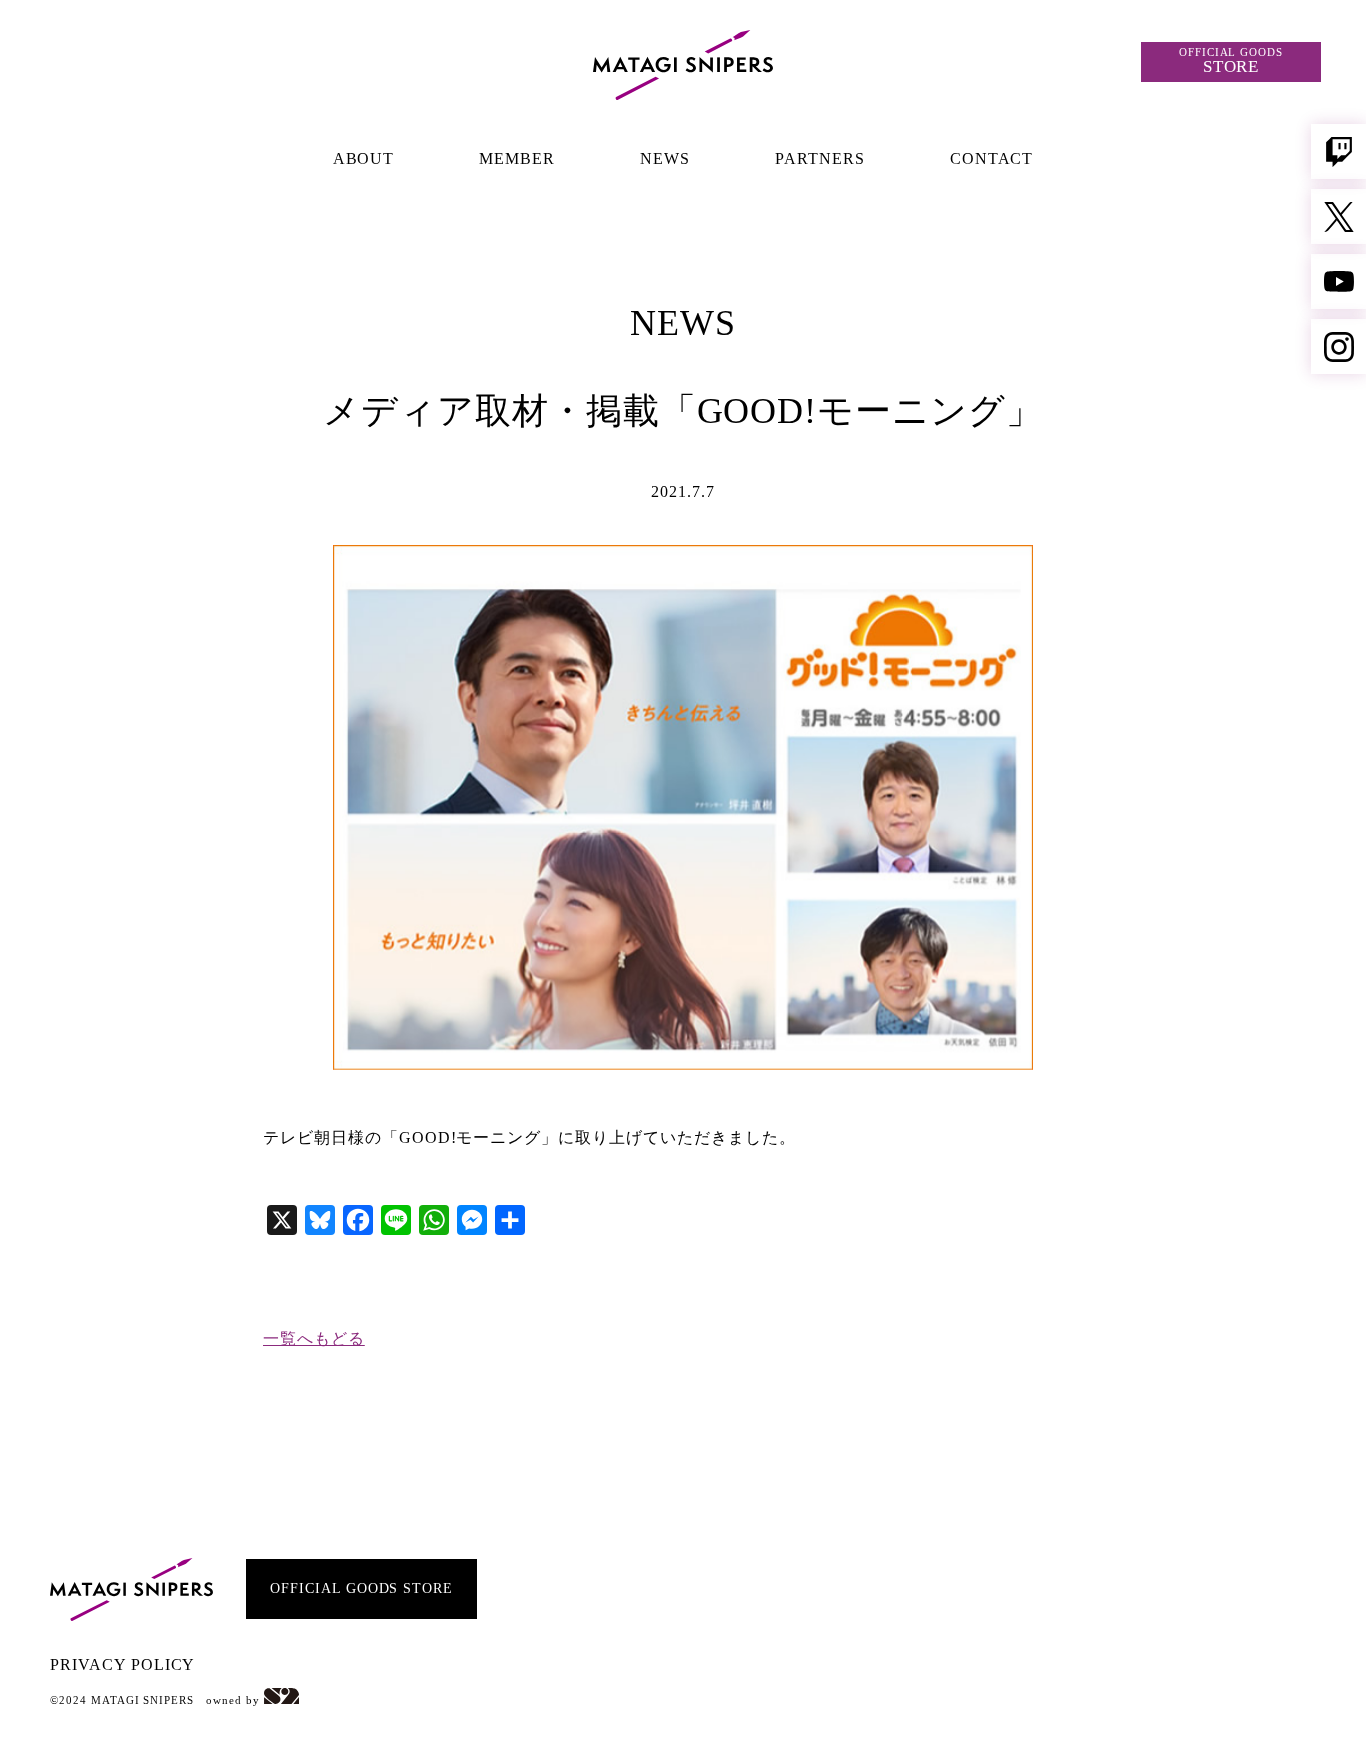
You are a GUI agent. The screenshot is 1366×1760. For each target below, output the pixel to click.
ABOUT (364, 158)
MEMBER (517, 158)
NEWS (665, 158)
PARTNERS (820, 158)
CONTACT (992, 158)
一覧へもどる (314, 1338)
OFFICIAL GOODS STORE (361, 1589)
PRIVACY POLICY (122, 1664)
